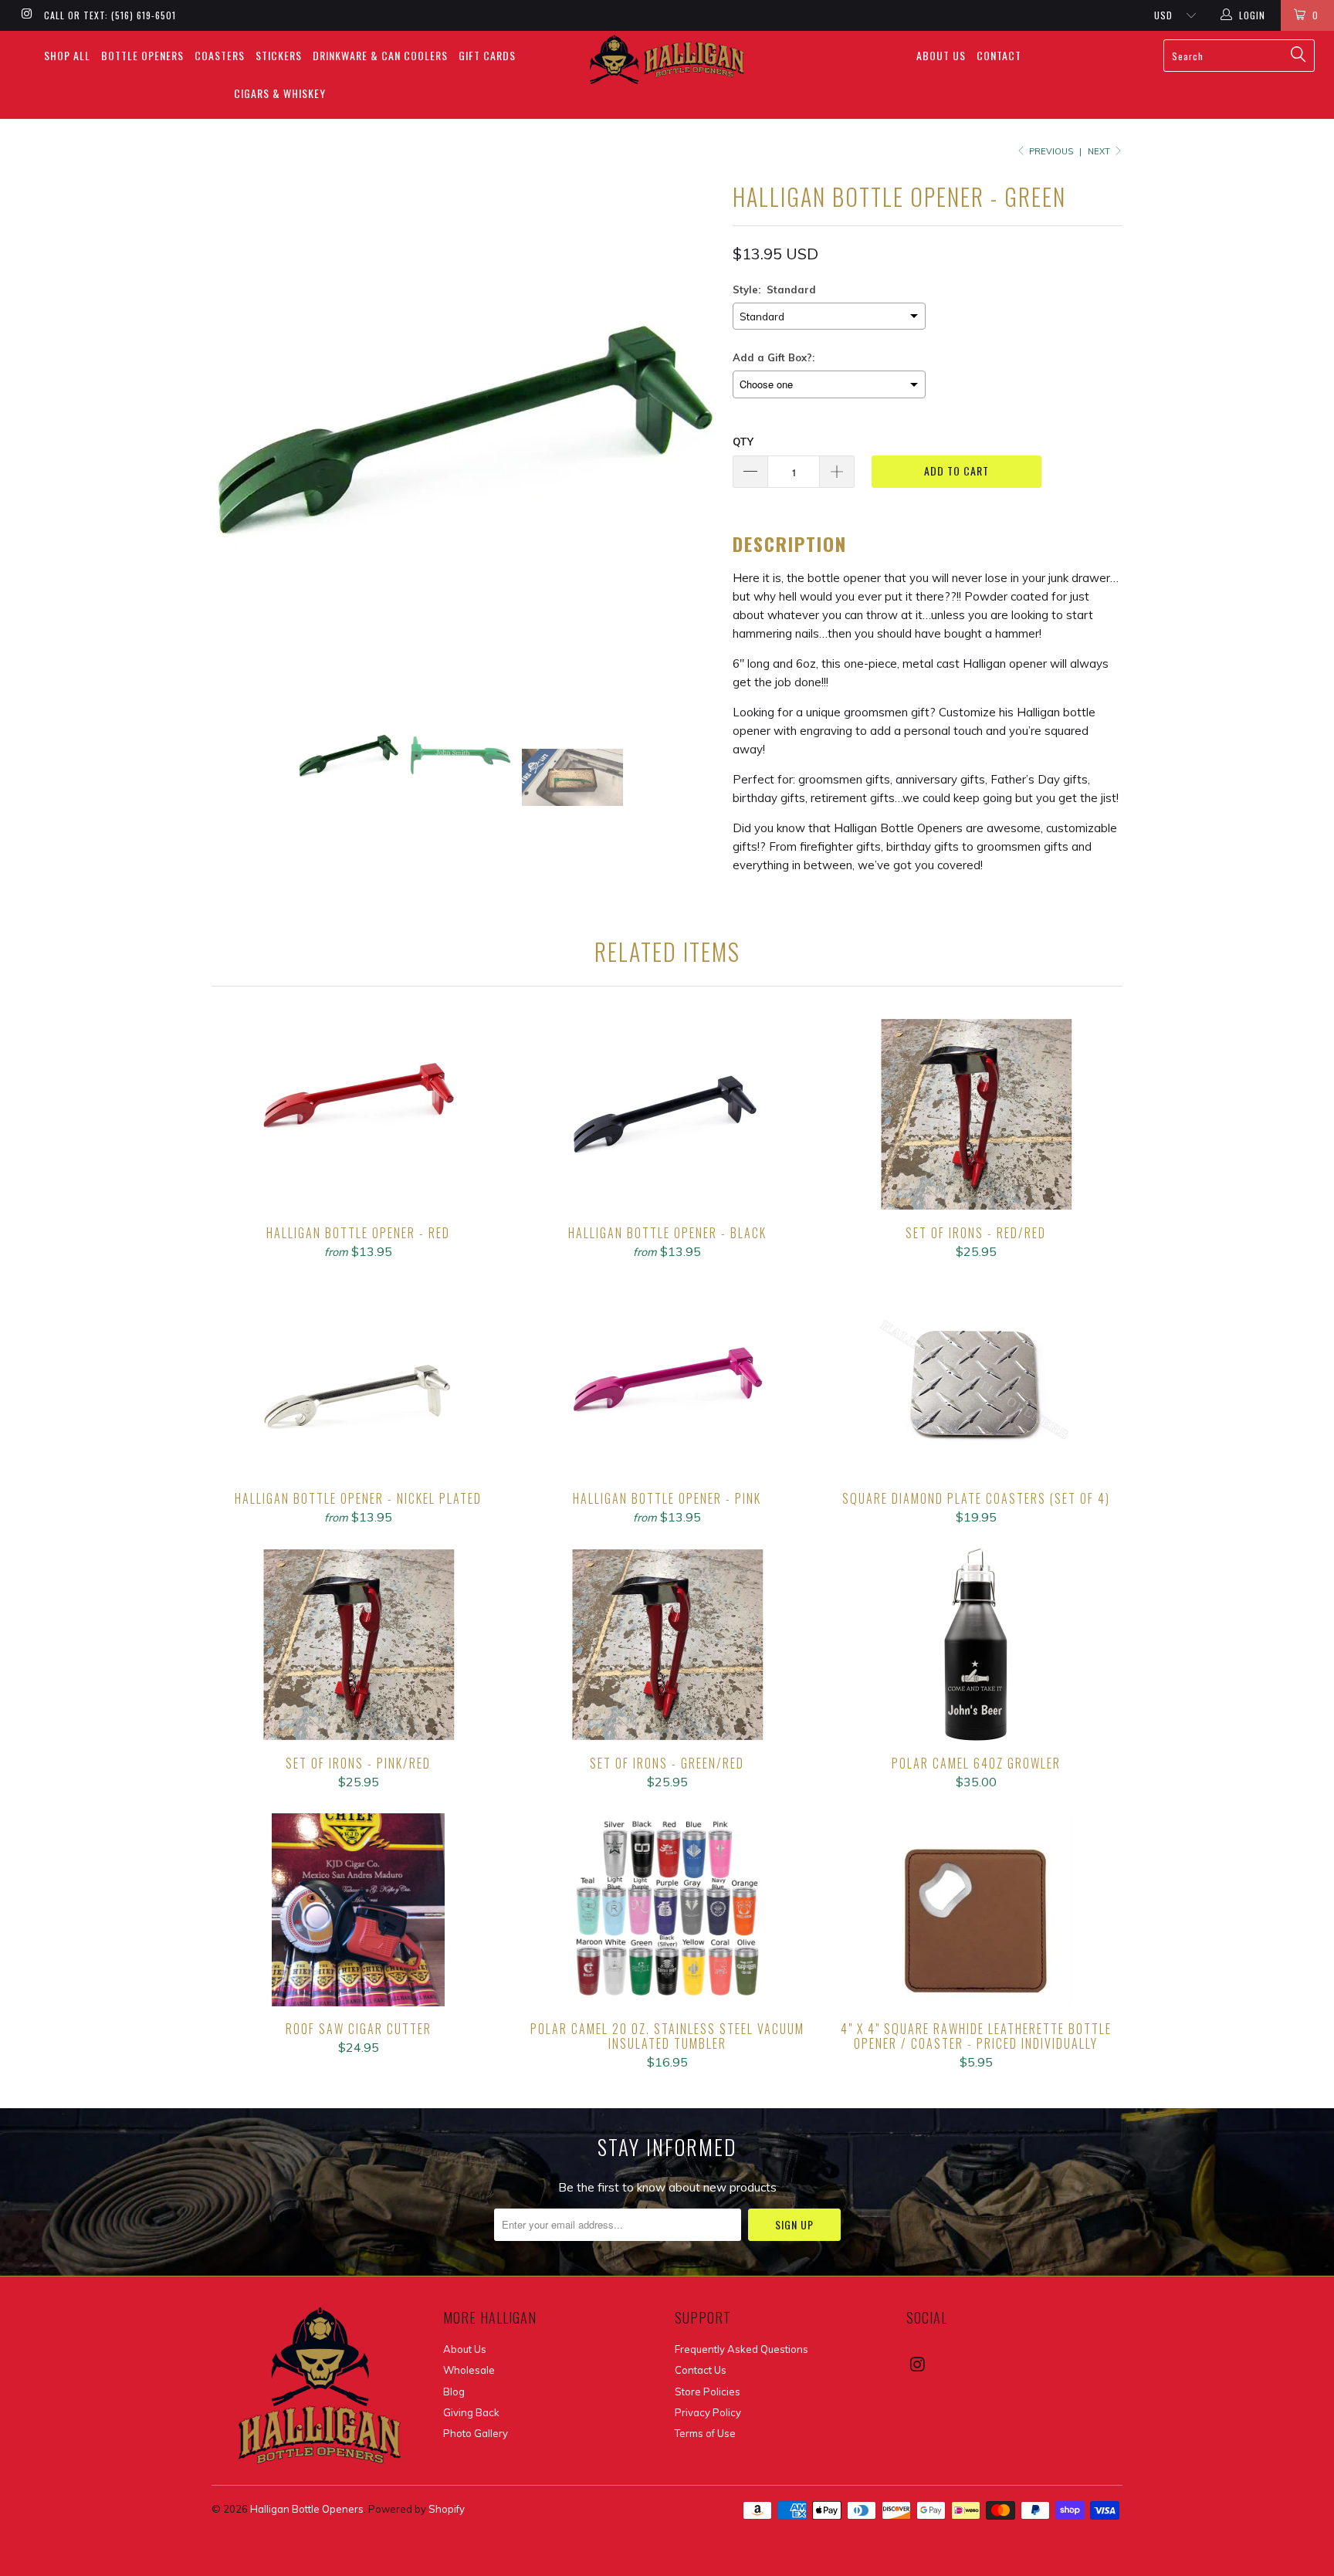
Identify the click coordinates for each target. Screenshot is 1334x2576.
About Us (941, 55)
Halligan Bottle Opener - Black (667, 1114)
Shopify (447, 2509)
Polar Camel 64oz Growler (976, 1644)
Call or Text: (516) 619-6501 (110, 15)
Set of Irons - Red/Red (976, 1114)
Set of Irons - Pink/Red (358, 1644)
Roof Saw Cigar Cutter (358, 1910)
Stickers (279, 55)
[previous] (239, 429)
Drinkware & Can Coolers (380, 55)
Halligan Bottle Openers (307, 2509)
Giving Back (471, 2412)
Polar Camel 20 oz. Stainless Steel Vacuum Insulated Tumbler (667, 1910)
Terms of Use (705, 2433)
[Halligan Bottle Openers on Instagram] (26, 15)
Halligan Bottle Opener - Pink (667, 1379)
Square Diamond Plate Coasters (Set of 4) (976, 1379)
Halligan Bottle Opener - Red (358, 1114)
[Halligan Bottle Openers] (667, 59)
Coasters (220, 55)
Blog (454, 2392)
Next (1100, 151)
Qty (743, 442)
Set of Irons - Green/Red (667, 1644)
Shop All (67, 55)
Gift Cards (487, 55)
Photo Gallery (476, 2433)
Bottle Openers (142, 55)
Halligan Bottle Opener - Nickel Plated (358, 1379)
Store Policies (708, 2392)
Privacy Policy (708, 2412)
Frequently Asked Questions (741, 2349)
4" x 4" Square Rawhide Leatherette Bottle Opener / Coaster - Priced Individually (976, 1910)
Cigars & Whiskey (280, 93)
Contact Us (701, 2370)
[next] (690, 429)
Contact (999, 55)
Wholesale (469, 2370)
